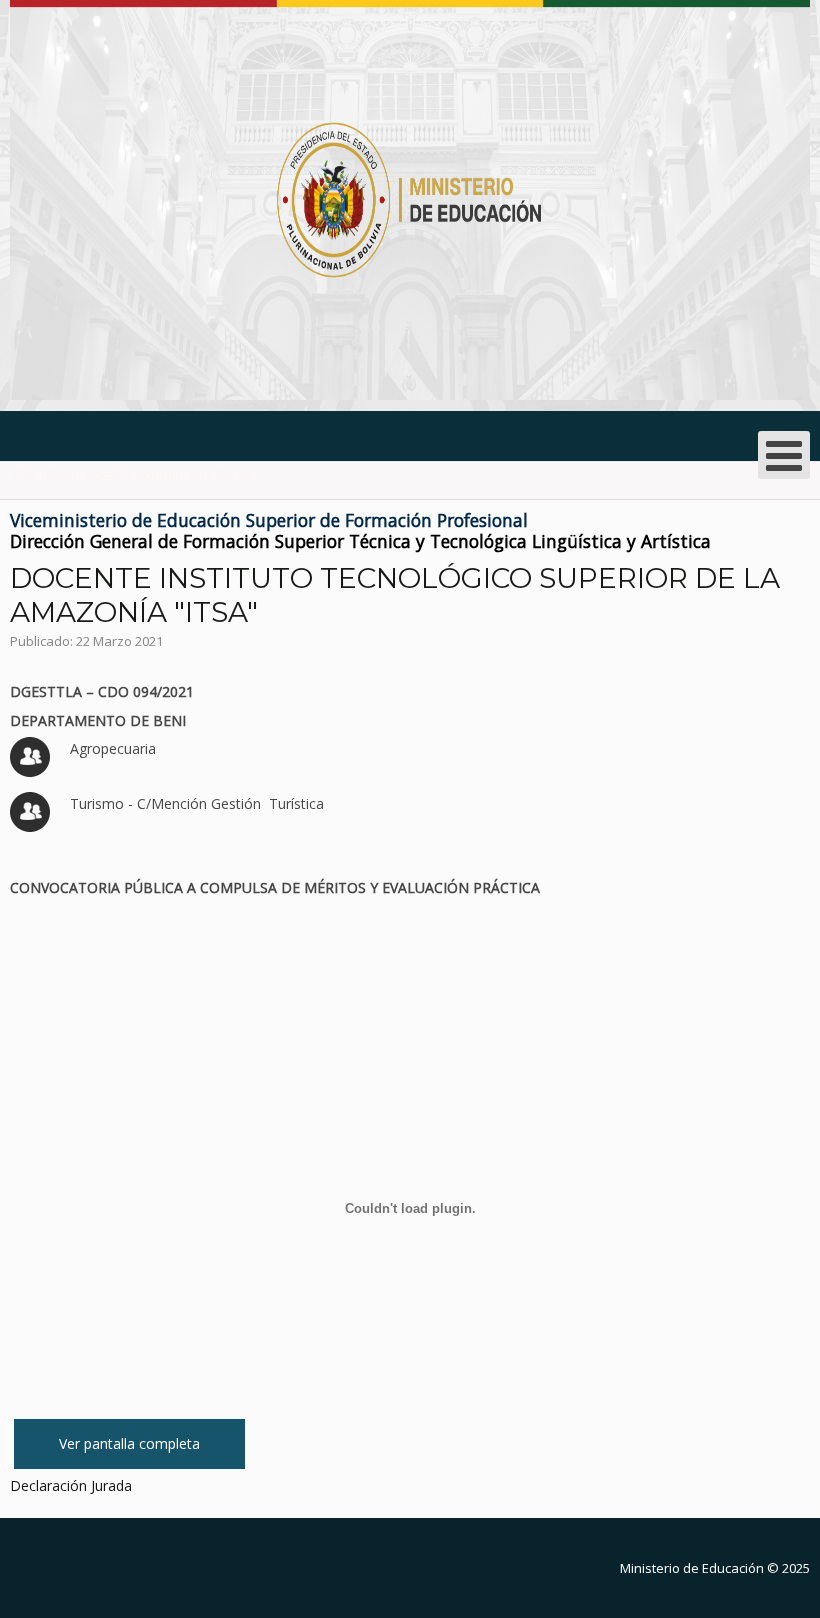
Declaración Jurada (71, 1485)
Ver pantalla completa (129, 1443)
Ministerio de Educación (692, 1568)
